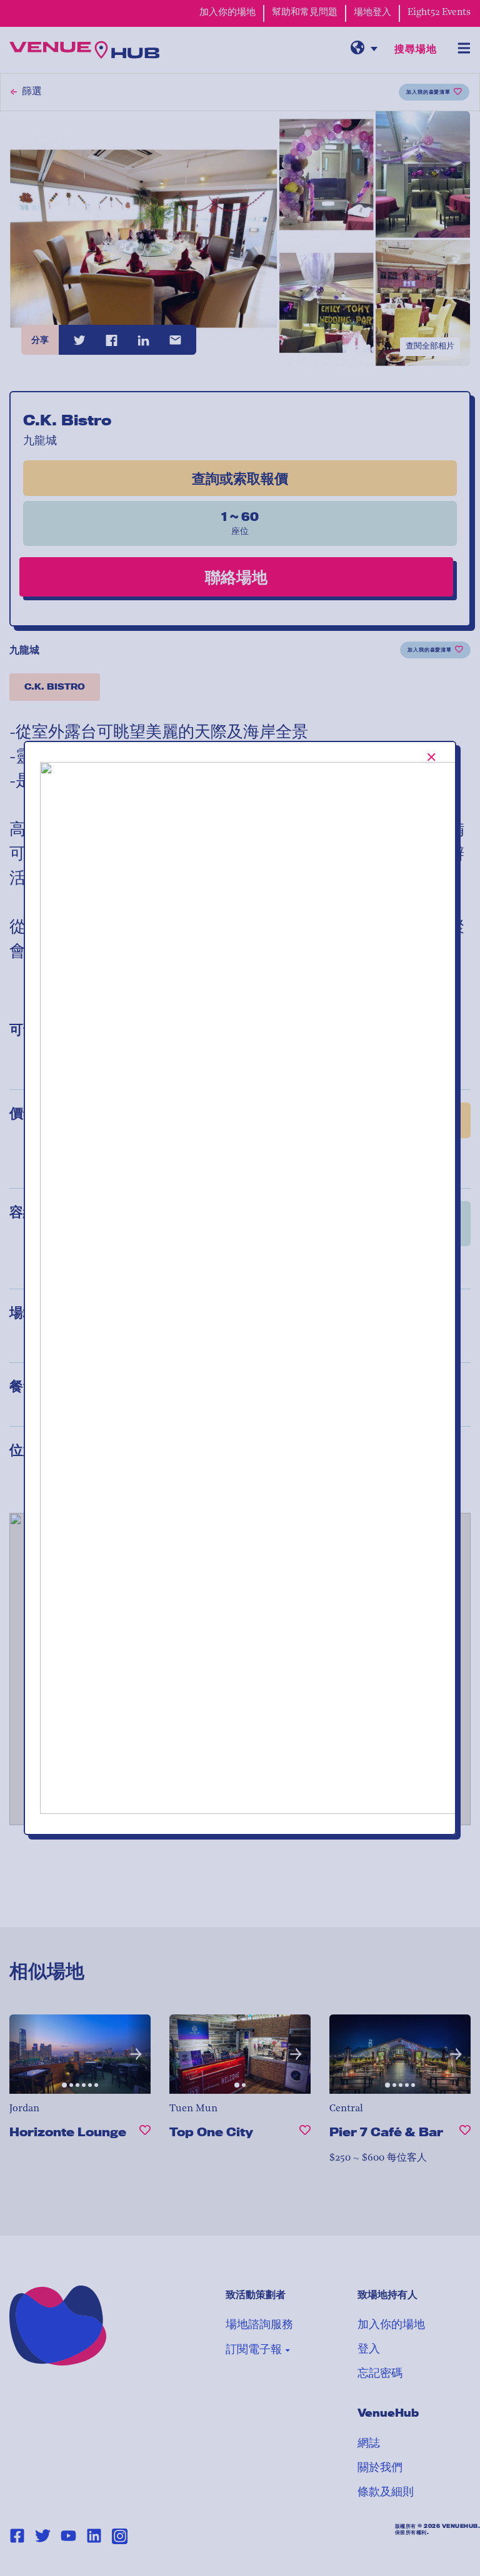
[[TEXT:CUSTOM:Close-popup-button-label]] (432, 757)
